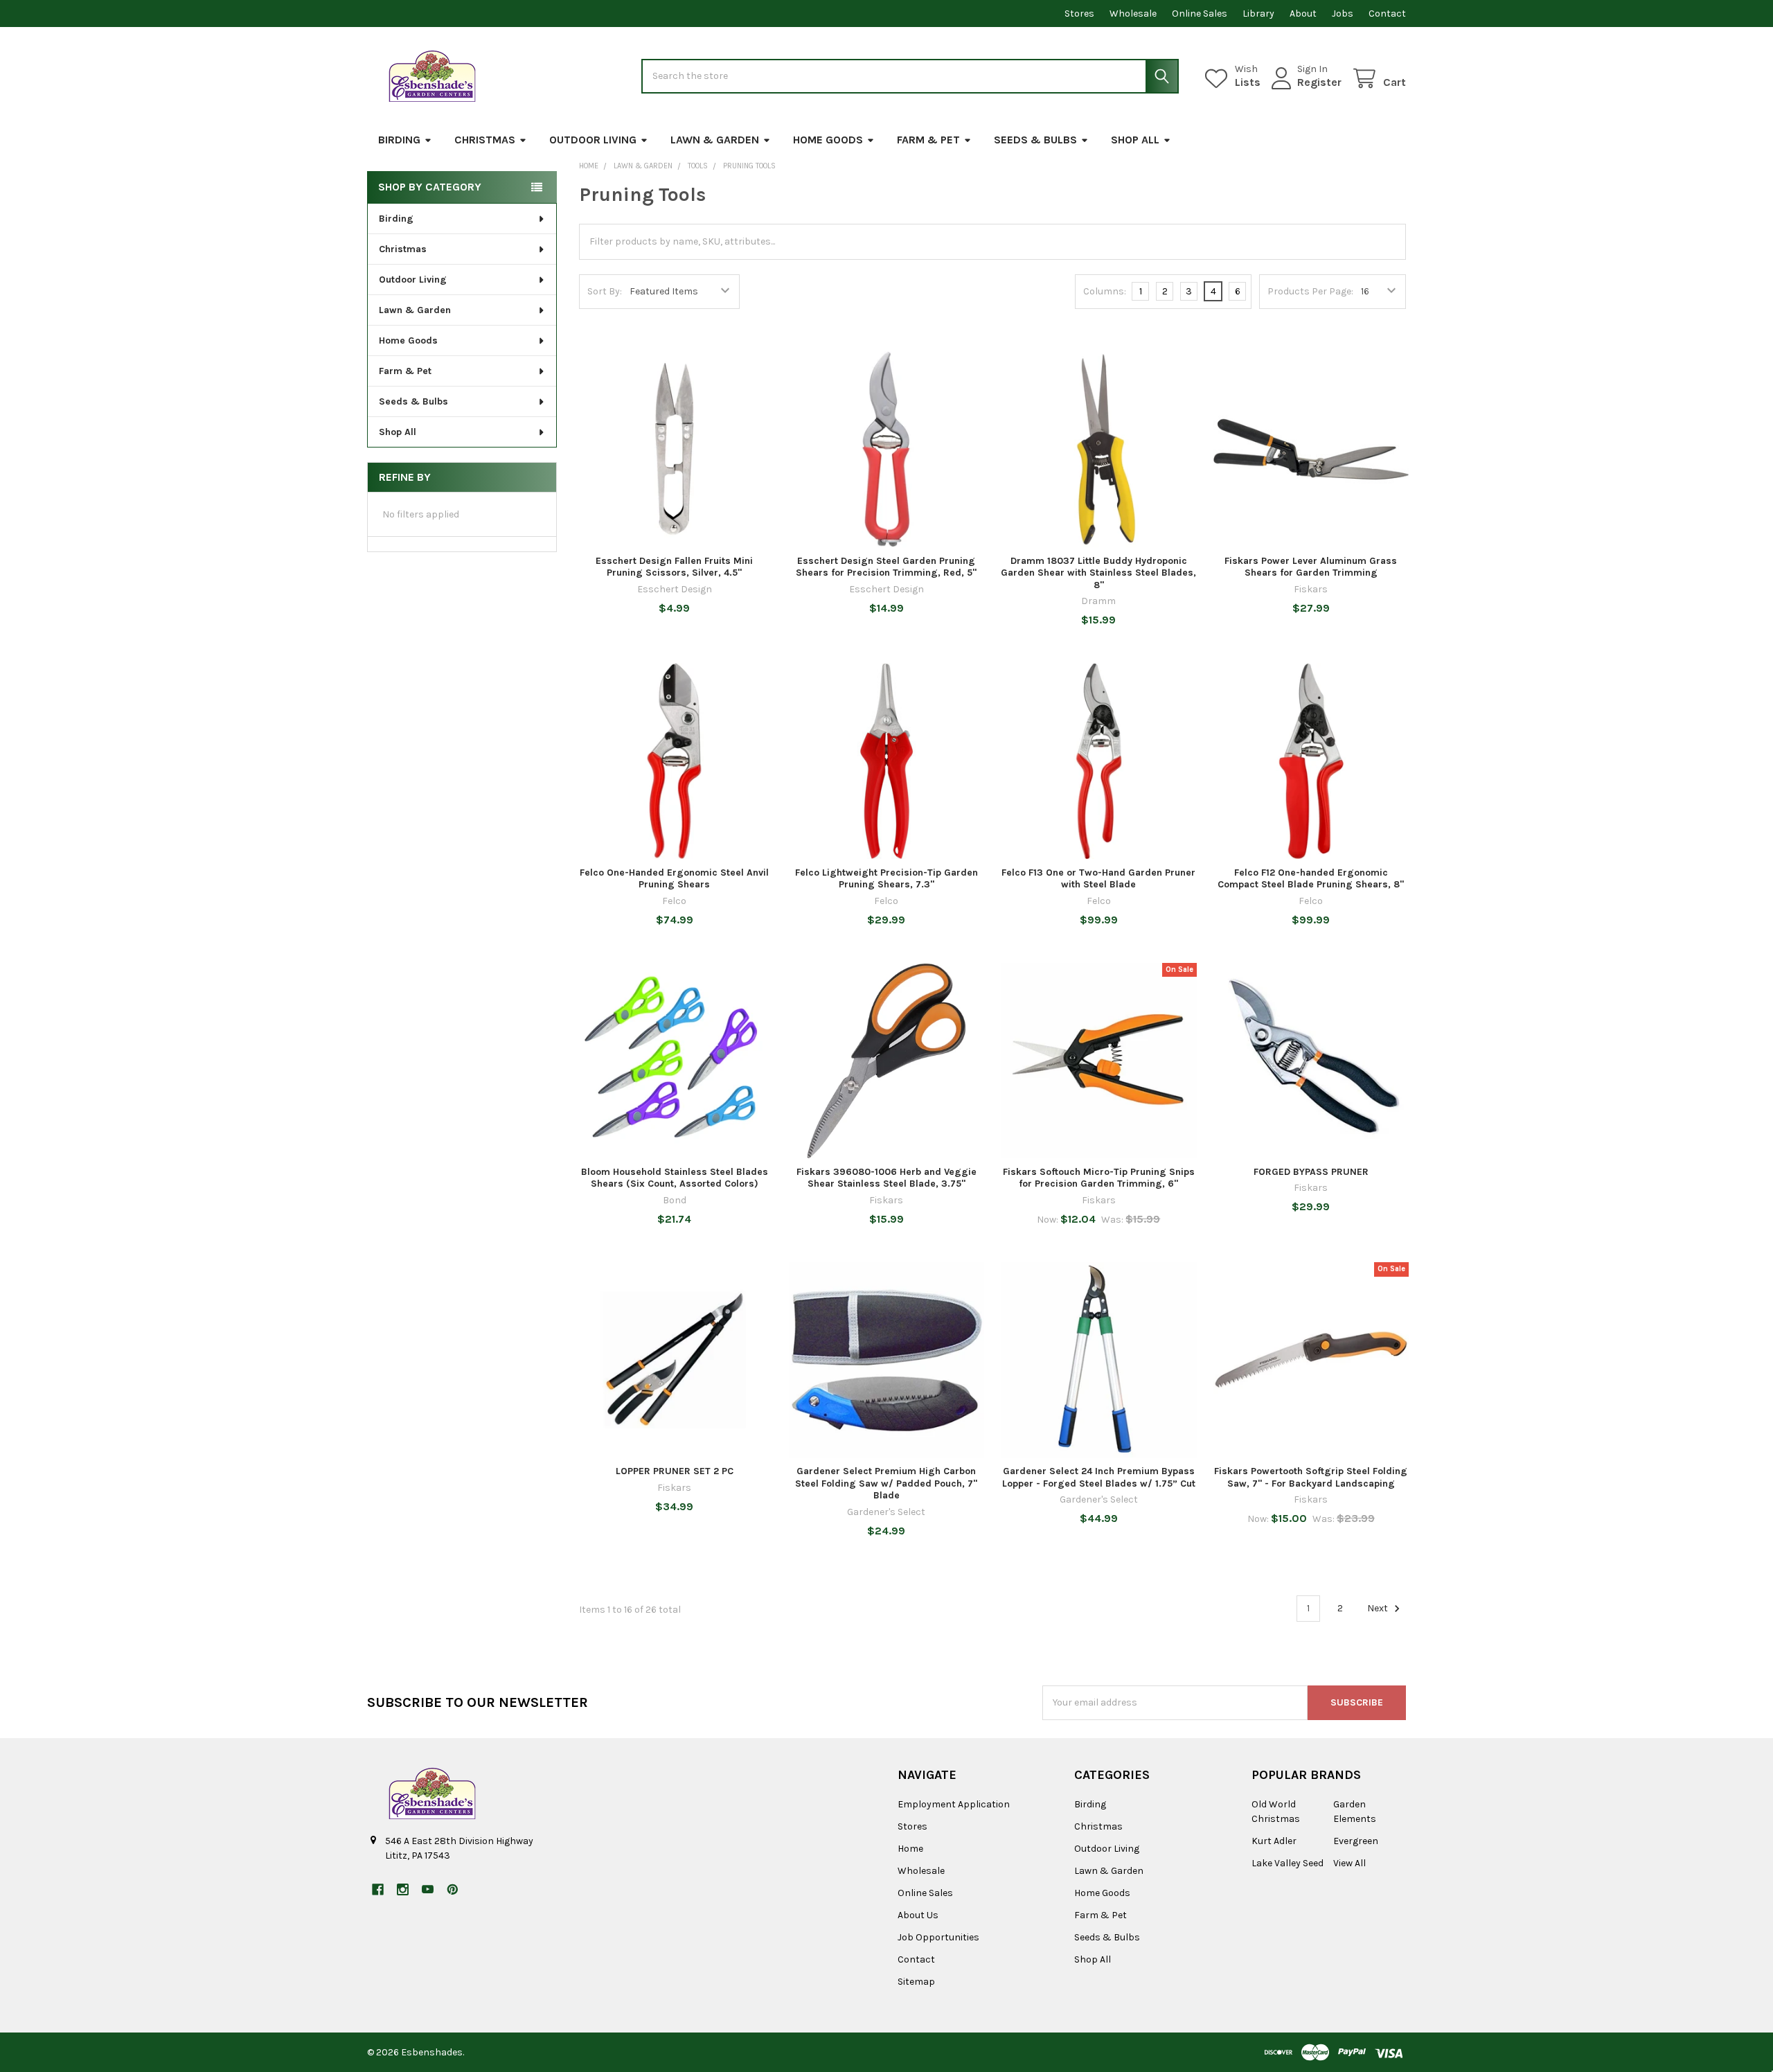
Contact (1387, 14)
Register (1319, 82)
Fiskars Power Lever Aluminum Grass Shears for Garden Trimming (1311, 567)
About (1303, 14)
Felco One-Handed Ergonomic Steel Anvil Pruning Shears (674, 879)
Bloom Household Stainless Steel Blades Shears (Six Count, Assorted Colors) (675, 1178)
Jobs (1343, 14)
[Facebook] (378, 1889)
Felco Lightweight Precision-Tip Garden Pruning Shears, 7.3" (886, 879)
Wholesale (1133, 14)
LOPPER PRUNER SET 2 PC (675, 1471)
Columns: (1105, 291)
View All (1349, 1863)
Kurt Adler (1274, 1841)
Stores (1079, 14)
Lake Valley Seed (1288, 1863)
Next (1379, 1608)
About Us (918, 1915)
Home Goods (828, 140)
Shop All (1135, 140)
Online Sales (1200, 14)
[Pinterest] (453, 1889)
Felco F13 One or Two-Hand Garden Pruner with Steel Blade (1098, 879)
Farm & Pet (928, 140)
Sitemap (916, 1982)
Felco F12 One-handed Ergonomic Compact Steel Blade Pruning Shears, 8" (1311, 879)
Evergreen (1356, 1841)
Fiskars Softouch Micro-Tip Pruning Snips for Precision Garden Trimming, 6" (1099, 1178)
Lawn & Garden (715, 140)
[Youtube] (428, 1889)
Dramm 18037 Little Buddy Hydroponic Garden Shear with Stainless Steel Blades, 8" (1098, 573)
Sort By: (605, 291)
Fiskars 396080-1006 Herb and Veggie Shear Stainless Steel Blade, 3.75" (886, 1178)
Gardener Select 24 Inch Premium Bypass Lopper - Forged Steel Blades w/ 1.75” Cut (1099, 1477)
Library (1258, 14)
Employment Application (954, 1804)
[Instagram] (403, 1889)
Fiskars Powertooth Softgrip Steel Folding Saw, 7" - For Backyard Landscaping (1311, 1477)
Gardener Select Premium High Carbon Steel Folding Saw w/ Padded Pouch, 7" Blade (886, 1483)
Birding (399, 140)
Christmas (485, 140)
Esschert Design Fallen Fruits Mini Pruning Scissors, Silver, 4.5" (674, 567)
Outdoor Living (593, 140)
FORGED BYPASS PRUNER (1311, 1172)
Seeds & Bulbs (1035, 140)
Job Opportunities (938, 1937)
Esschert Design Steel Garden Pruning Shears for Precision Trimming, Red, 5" (886, 567)
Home (910, 1849)
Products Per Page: (1310, 291)
